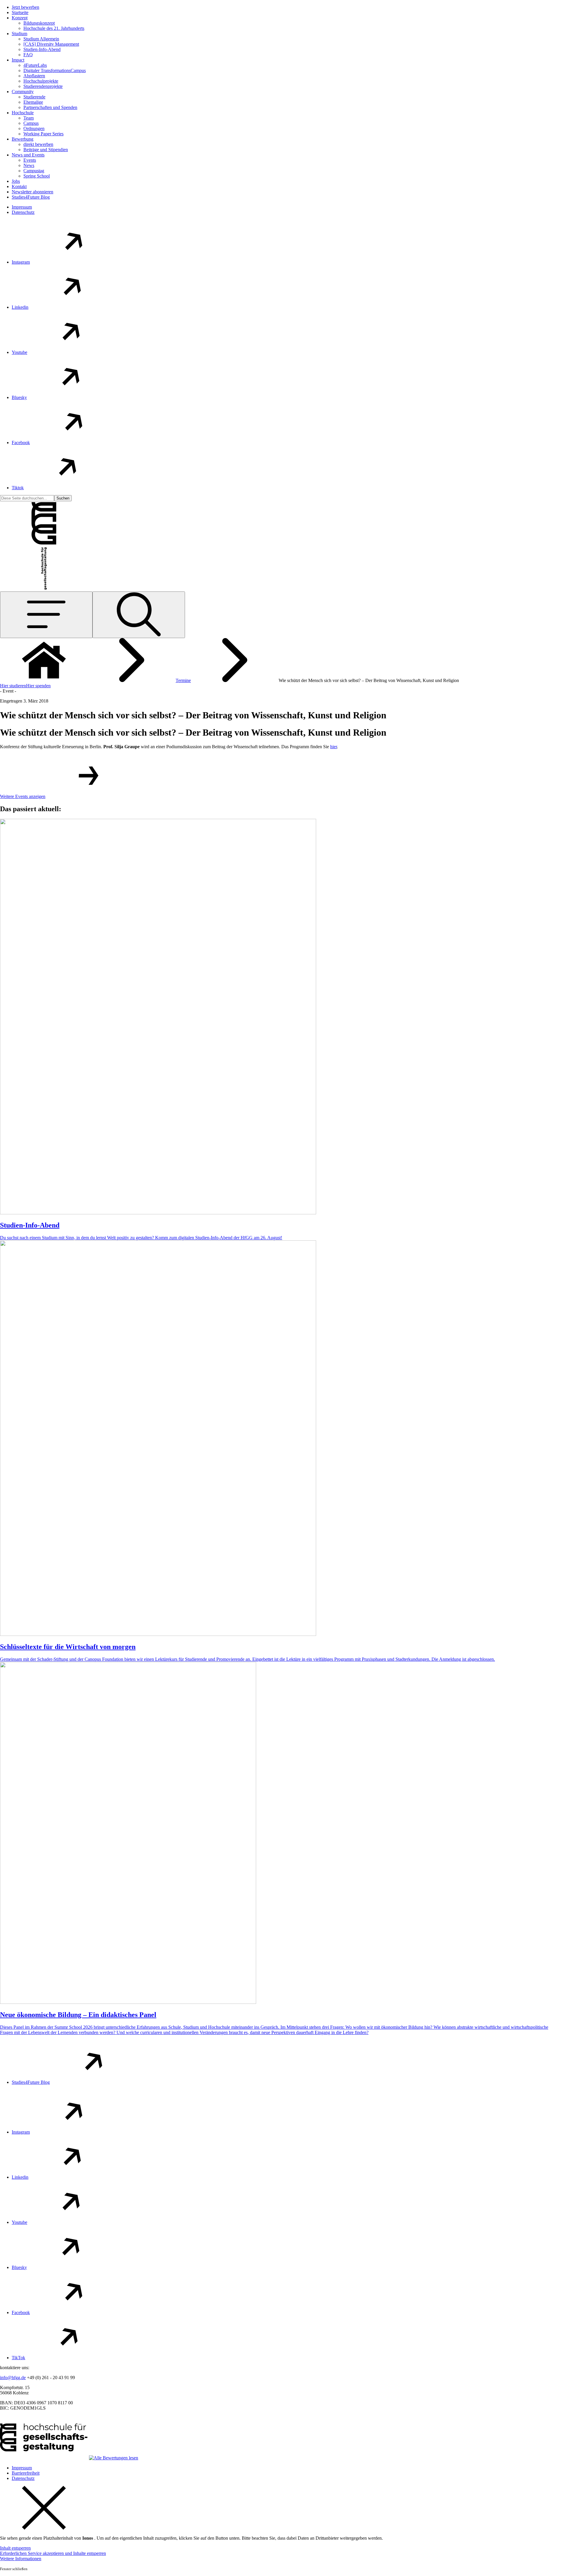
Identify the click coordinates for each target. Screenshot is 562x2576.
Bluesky (19, 397)
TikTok (18, 2358)
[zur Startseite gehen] (44, 544)
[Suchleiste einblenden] (139, 615)
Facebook (21, 443)
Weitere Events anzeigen (23, 796)
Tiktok (18, 488)
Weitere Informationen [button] (21, 2559)
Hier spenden (38, 686)
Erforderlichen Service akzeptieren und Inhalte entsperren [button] (53, 2553)
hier (334, 747)
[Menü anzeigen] (46, 615)
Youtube (19, 352)
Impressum (22, 207)
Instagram (21, 262)
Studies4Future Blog (31, 2082)
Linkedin (20, 307)
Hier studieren (13, 686)
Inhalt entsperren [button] (15, 2548)
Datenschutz (23, 212)
